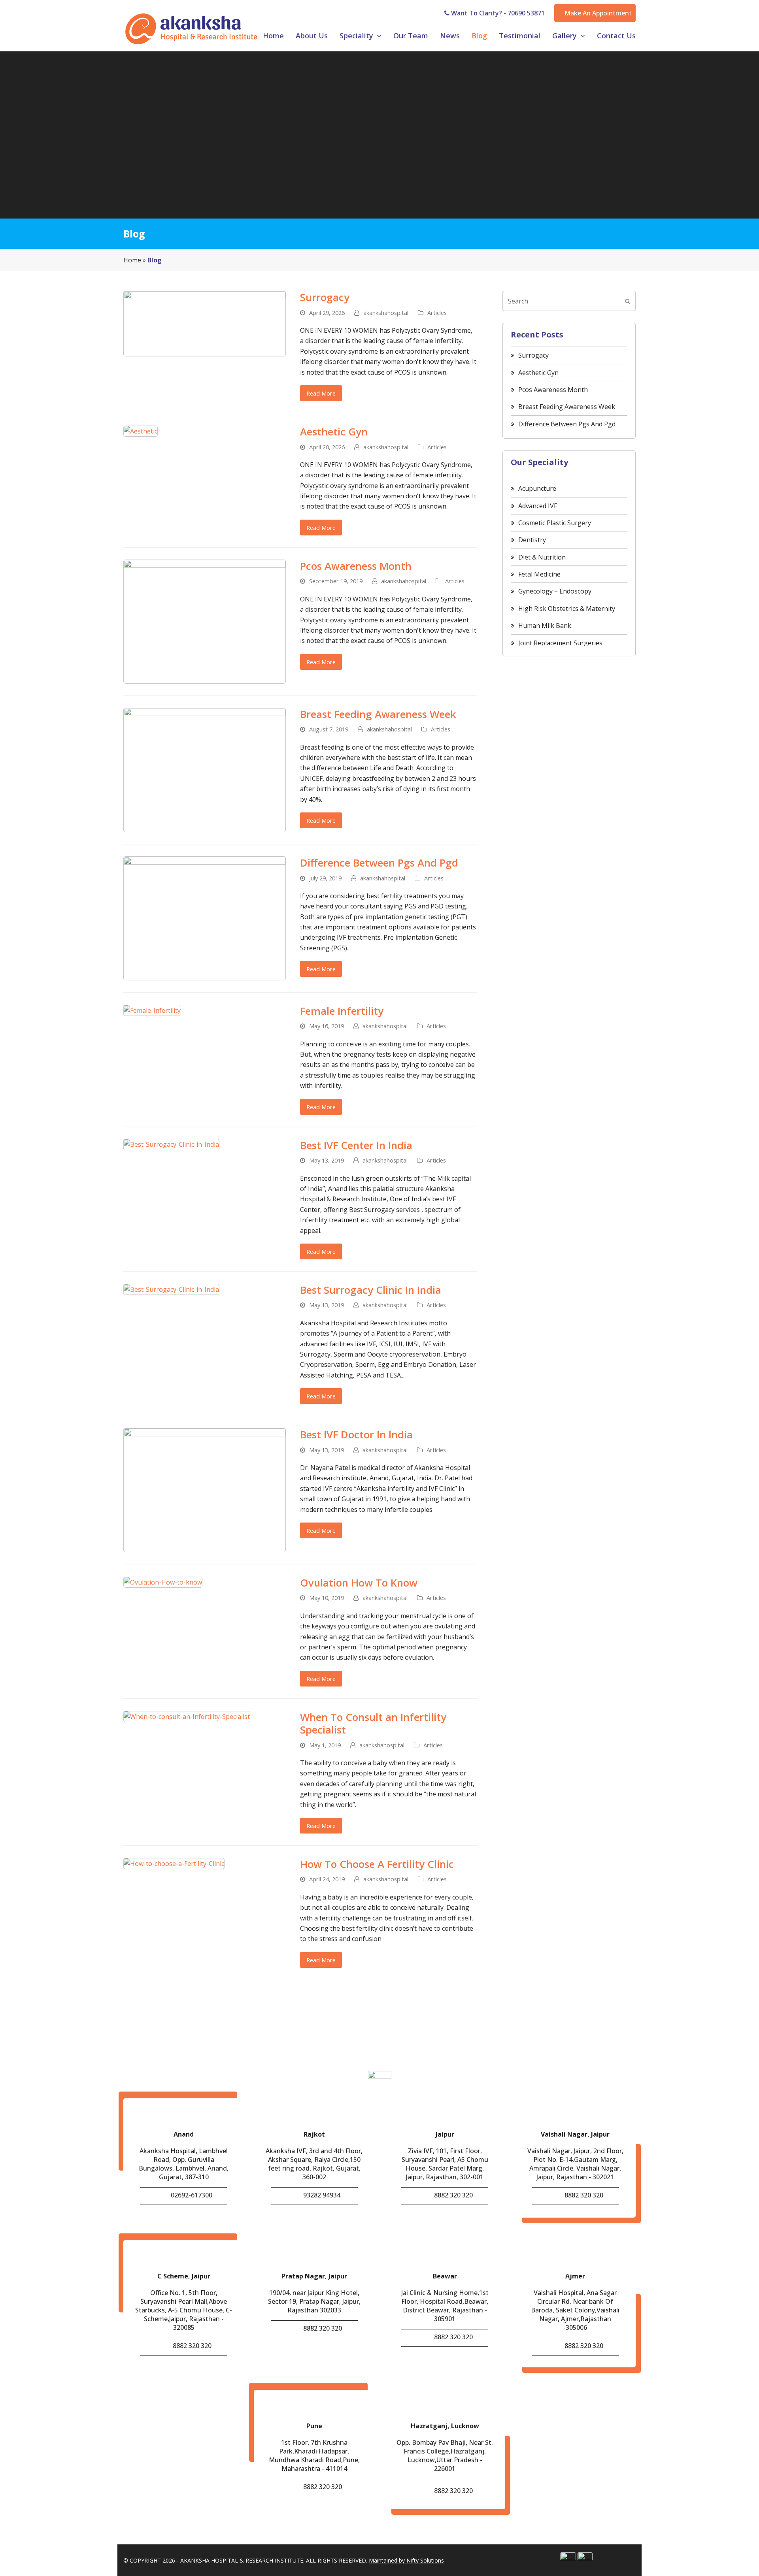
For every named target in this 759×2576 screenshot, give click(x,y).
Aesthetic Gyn (334, 432)
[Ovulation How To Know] (163, 1581)
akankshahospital (386, 313)
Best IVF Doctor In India (356, 1434)
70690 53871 (526, 13)
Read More (321, 393)
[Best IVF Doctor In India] (205, 1490)
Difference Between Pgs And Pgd (379, 863)
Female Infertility (342, 1011)
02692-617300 (192, 2195)
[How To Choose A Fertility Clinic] (174, 1863)
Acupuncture (537, 488)
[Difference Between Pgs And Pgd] (205, 918)
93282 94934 (322, 2195)
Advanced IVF (538, 506)
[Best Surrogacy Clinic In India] (171, 1289)
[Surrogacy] (205, 323)
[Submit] (628, 301)
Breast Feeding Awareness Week (378, 714)
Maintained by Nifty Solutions (406, 2560)
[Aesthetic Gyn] (141, 430)
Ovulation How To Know (359, 1583)
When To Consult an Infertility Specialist (373, 1723)
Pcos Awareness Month (356, 566)
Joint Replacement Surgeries (560, 643)
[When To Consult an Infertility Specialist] (187, 1716)
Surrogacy (325, 297)
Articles (437, 313)
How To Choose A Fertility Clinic (377, 1864)
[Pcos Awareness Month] (205, 621)
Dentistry (532, 540)
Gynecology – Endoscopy (555, 591)
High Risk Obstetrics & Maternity (567, 609)
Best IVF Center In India (356, 1145)
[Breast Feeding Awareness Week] (205, 769)
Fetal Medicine (539, 574)
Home (132, 260)
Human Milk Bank (545, 626)
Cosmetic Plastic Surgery (555, 523)
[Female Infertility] (152, 1010)
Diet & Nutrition (542, 557)
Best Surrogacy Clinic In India (371, 1290)
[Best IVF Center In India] (171, 1144)
